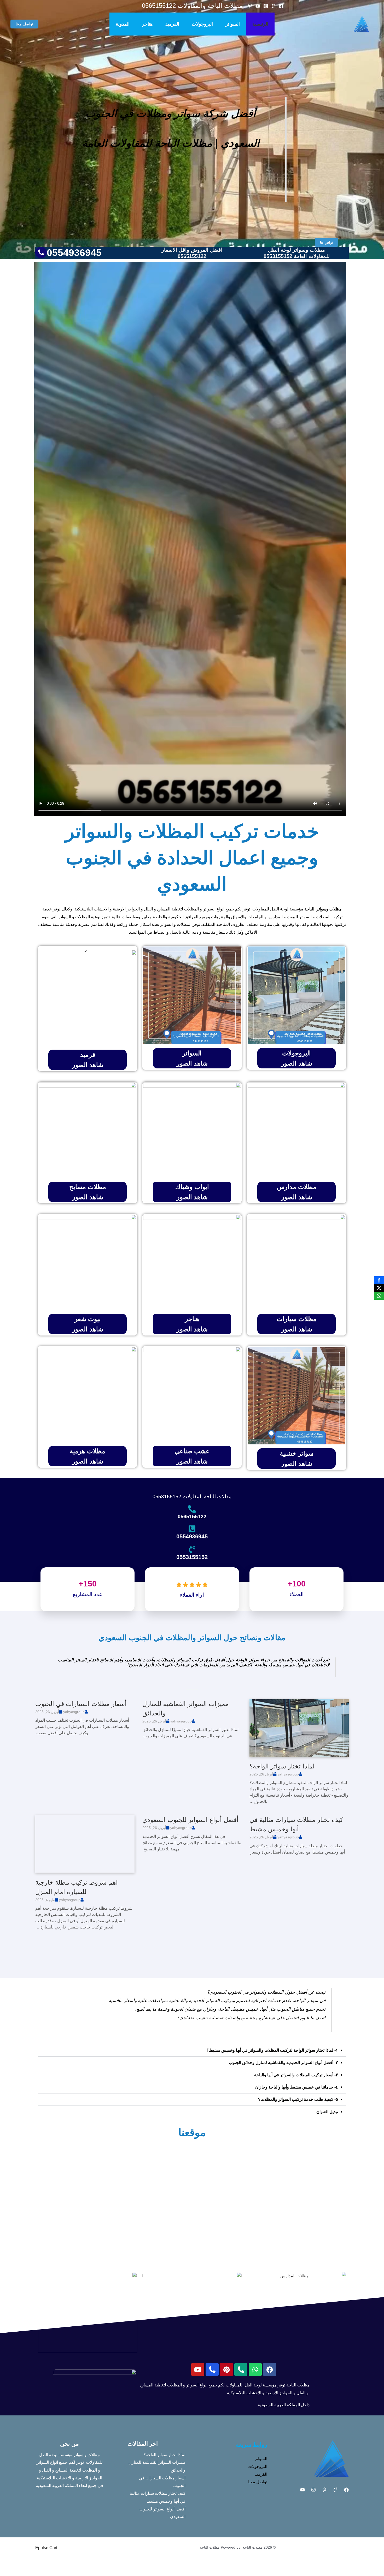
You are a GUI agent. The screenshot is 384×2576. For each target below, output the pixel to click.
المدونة (123, 24)
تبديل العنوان (327, 2112)
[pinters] (250, 6)
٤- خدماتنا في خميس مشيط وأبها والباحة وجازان (297, 2087)
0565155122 (192, 1516)
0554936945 (192, 1536)
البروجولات (202, 24)
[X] (379, 1288)
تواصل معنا (258, 2482)
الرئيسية (260, 24)
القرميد (172, 24)
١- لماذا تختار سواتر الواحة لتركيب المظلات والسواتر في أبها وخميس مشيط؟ (272, 2050)
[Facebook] (281, 6)
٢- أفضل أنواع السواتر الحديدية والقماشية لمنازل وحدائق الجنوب (283, 2063)
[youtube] (258, 6)
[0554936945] (192, 1529)
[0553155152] (192, 1550)
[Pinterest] (324, 2490)
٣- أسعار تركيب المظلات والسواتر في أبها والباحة (296, 2075)
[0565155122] (192, 1509)
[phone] (274, 6)
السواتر (233, 24)
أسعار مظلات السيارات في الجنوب (81, 1704)
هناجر (147, 24)
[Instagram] (266, 6)
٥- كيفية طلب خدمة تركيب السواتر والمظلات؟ (298, 2099)
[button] (24, 24)
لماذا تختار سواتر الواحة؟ (282, 1766)
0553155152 (192, 1557)
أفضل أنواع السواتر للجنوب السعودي (190, 1820)
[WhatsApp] (379, 1296)
